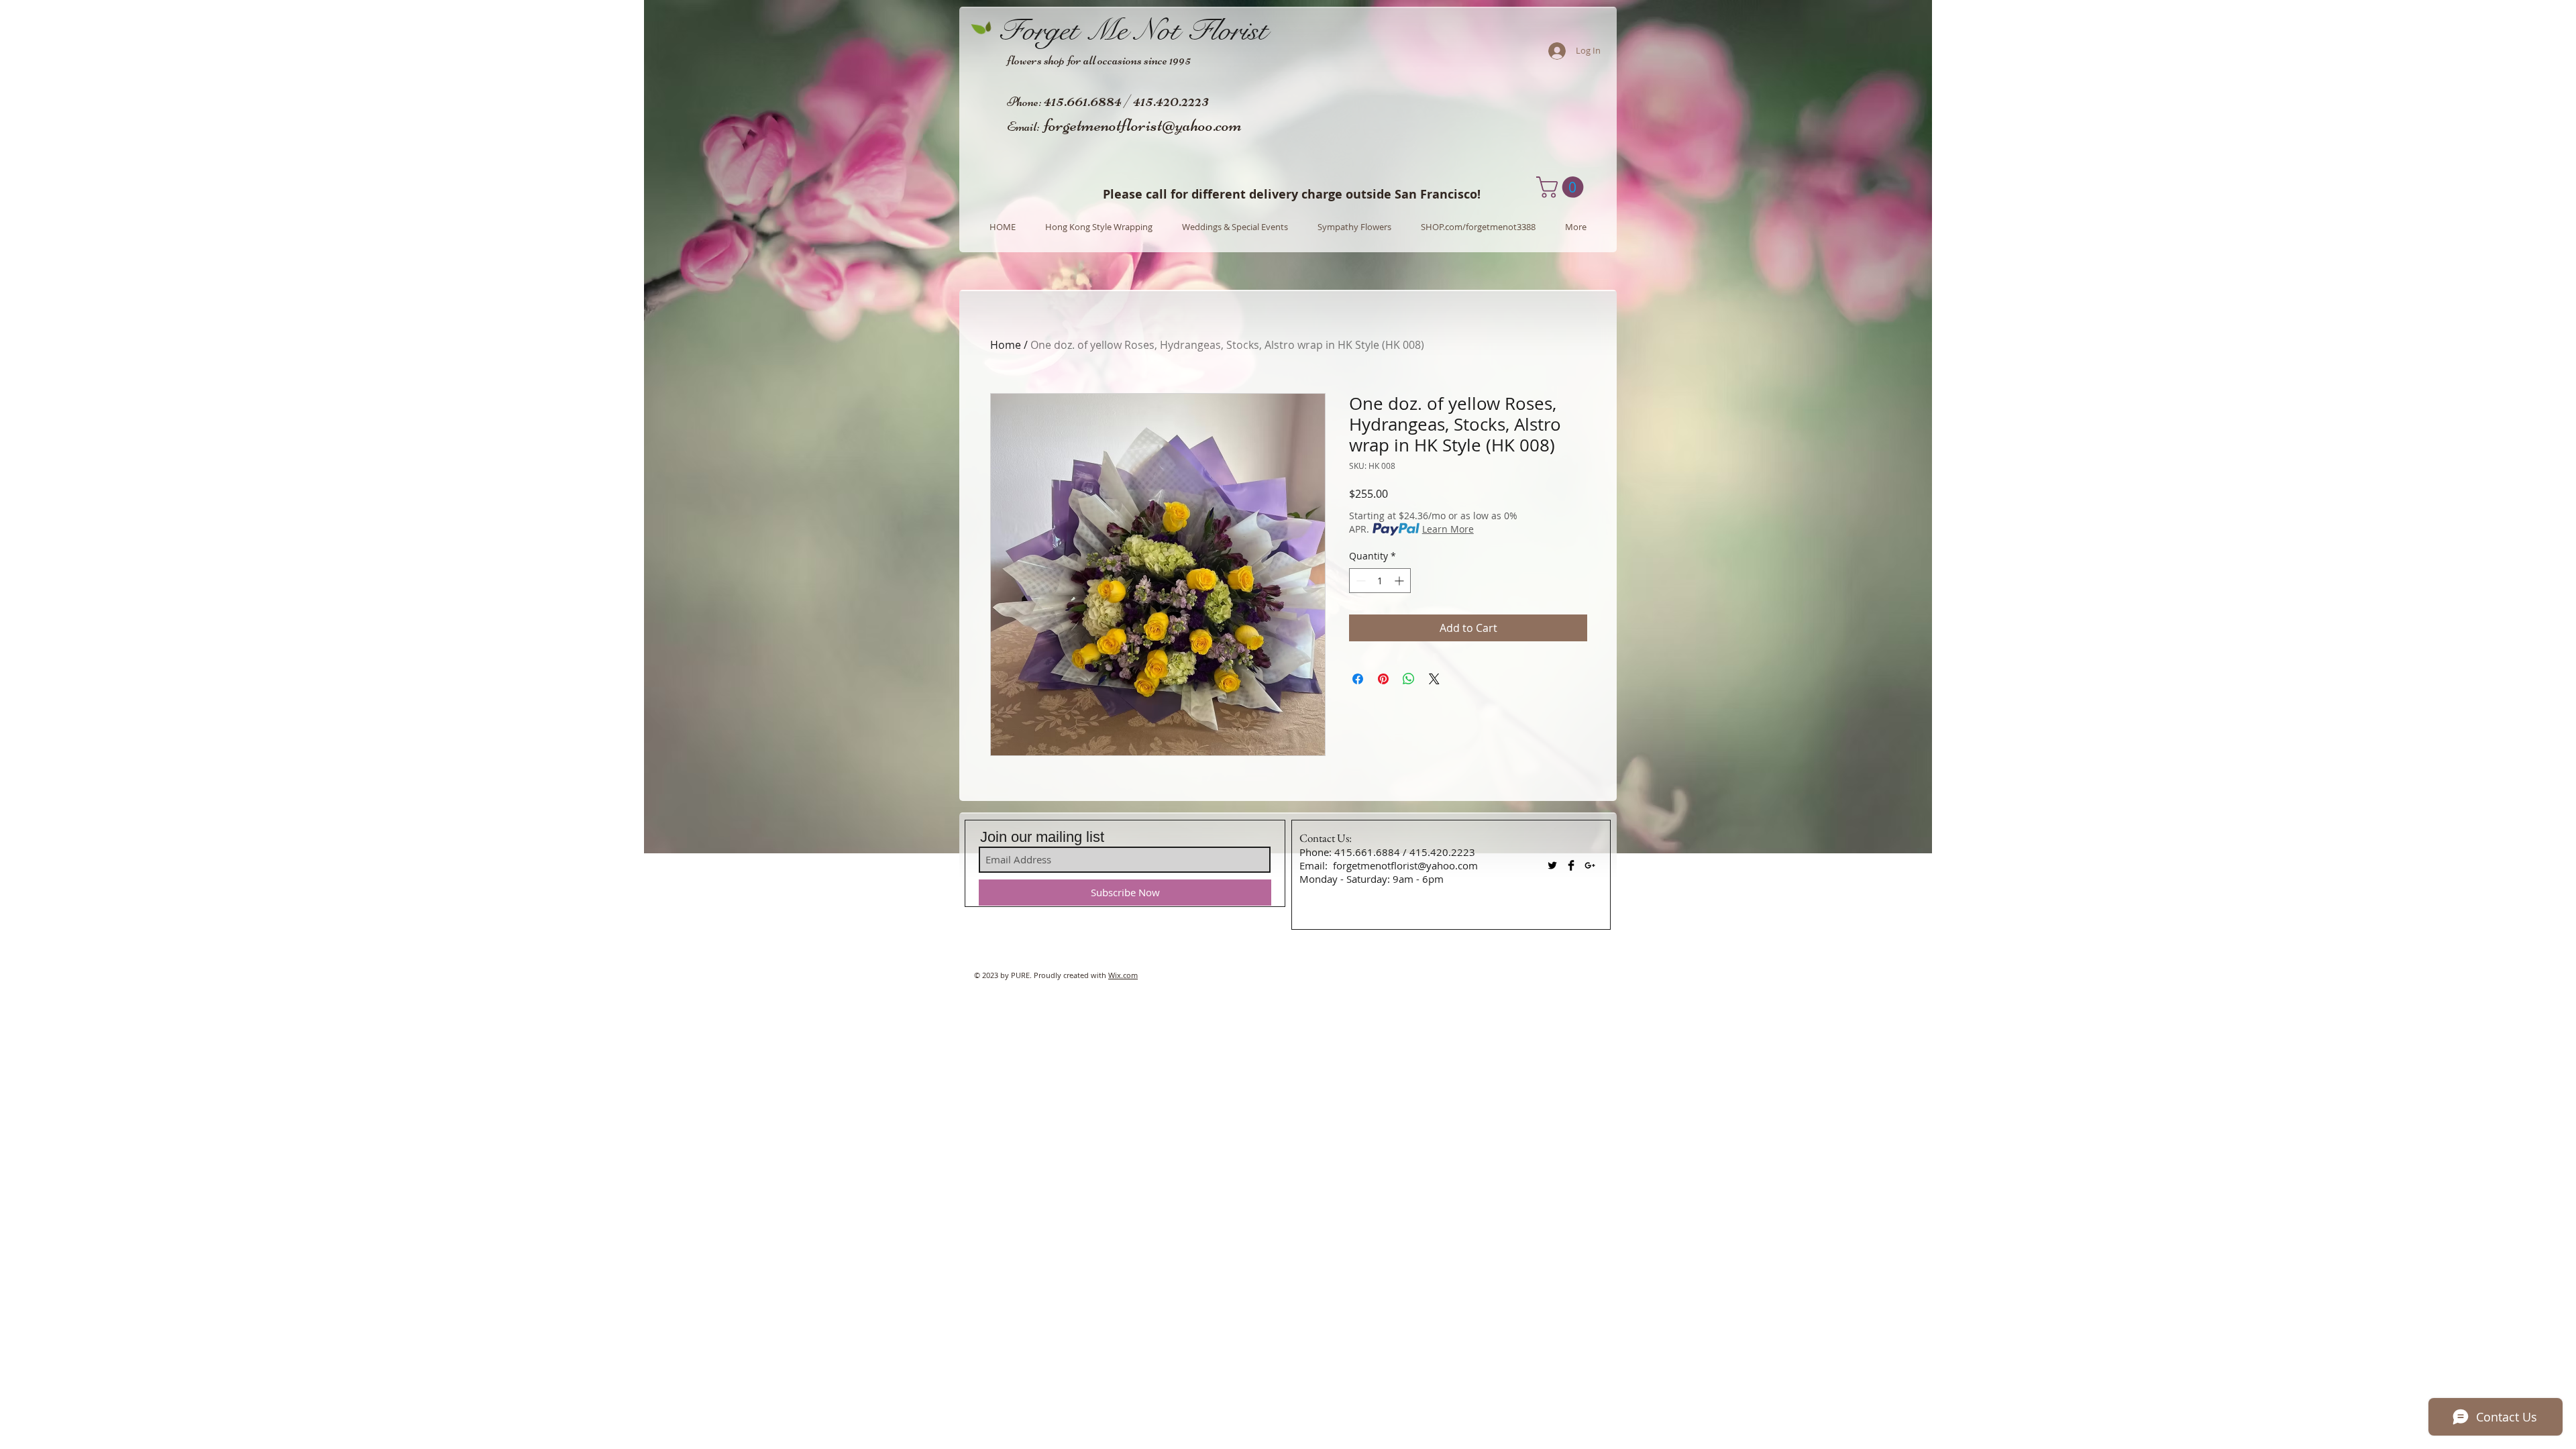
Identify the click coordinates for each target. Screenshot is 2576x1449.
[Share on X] (1434, 679)
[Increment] (1400, 581)
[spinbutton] (1380, 581)
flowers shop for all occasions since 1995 (1099, 60)
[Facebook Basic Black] (1571, 865)
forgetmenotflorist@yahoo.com (1143, 125)
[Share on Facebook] (1358, 679)
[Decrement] (1359, 581)
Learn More (1448, 529)
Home (1006, 345)
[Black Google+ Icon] (1590, 865)
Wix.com (1123, 975)
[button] (1562, 187)
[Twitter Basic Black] (1552, 865)
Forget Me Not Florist (1133, 30)
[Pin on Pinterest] (1383, 679)
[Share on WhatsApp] (1409, 679)
